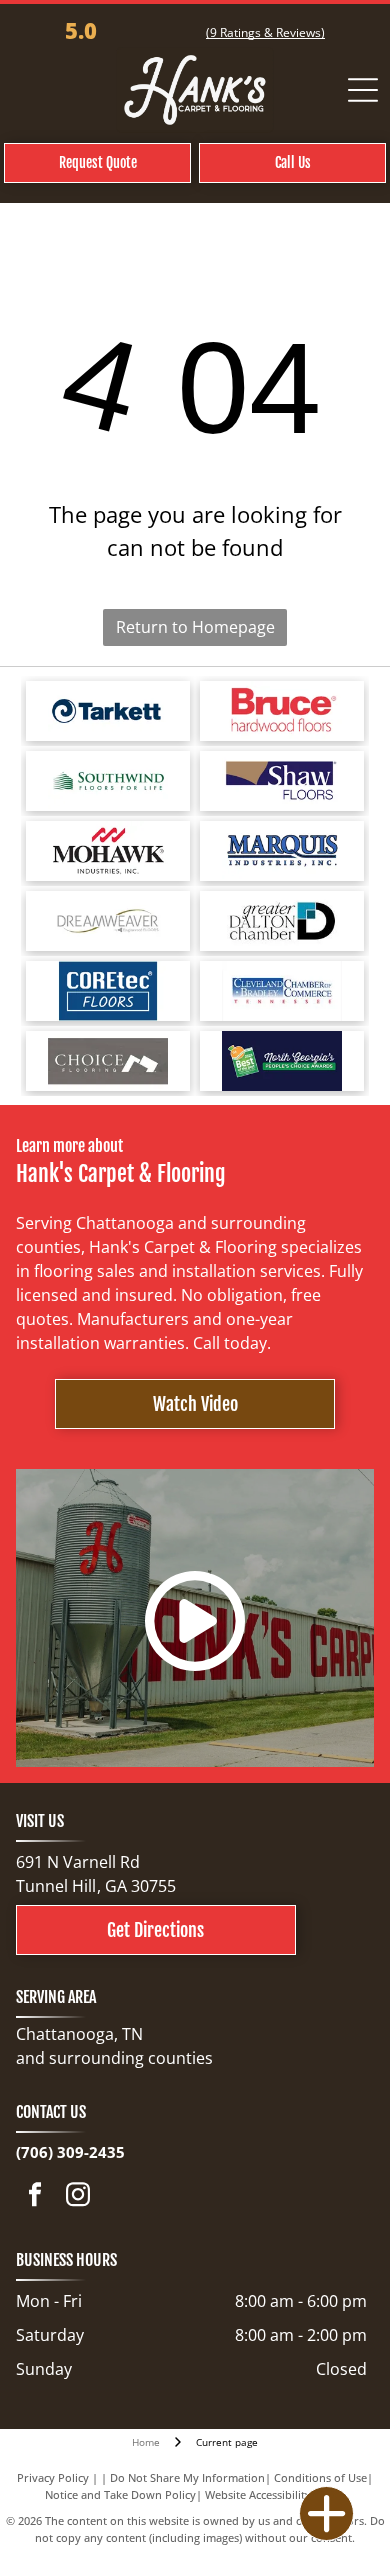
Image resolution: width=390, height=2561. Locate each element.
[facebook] (35, 2196)
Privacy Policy (53, 2477)
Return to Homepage (195, 627)
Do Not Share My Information (187, 2477)
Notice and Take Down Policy (120, 2494)
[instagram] (78, 2196)
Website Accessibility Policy (275, 2494)
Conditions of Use (320, 2477)
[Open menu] (363, 90)
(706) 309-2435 (70, 2152)
